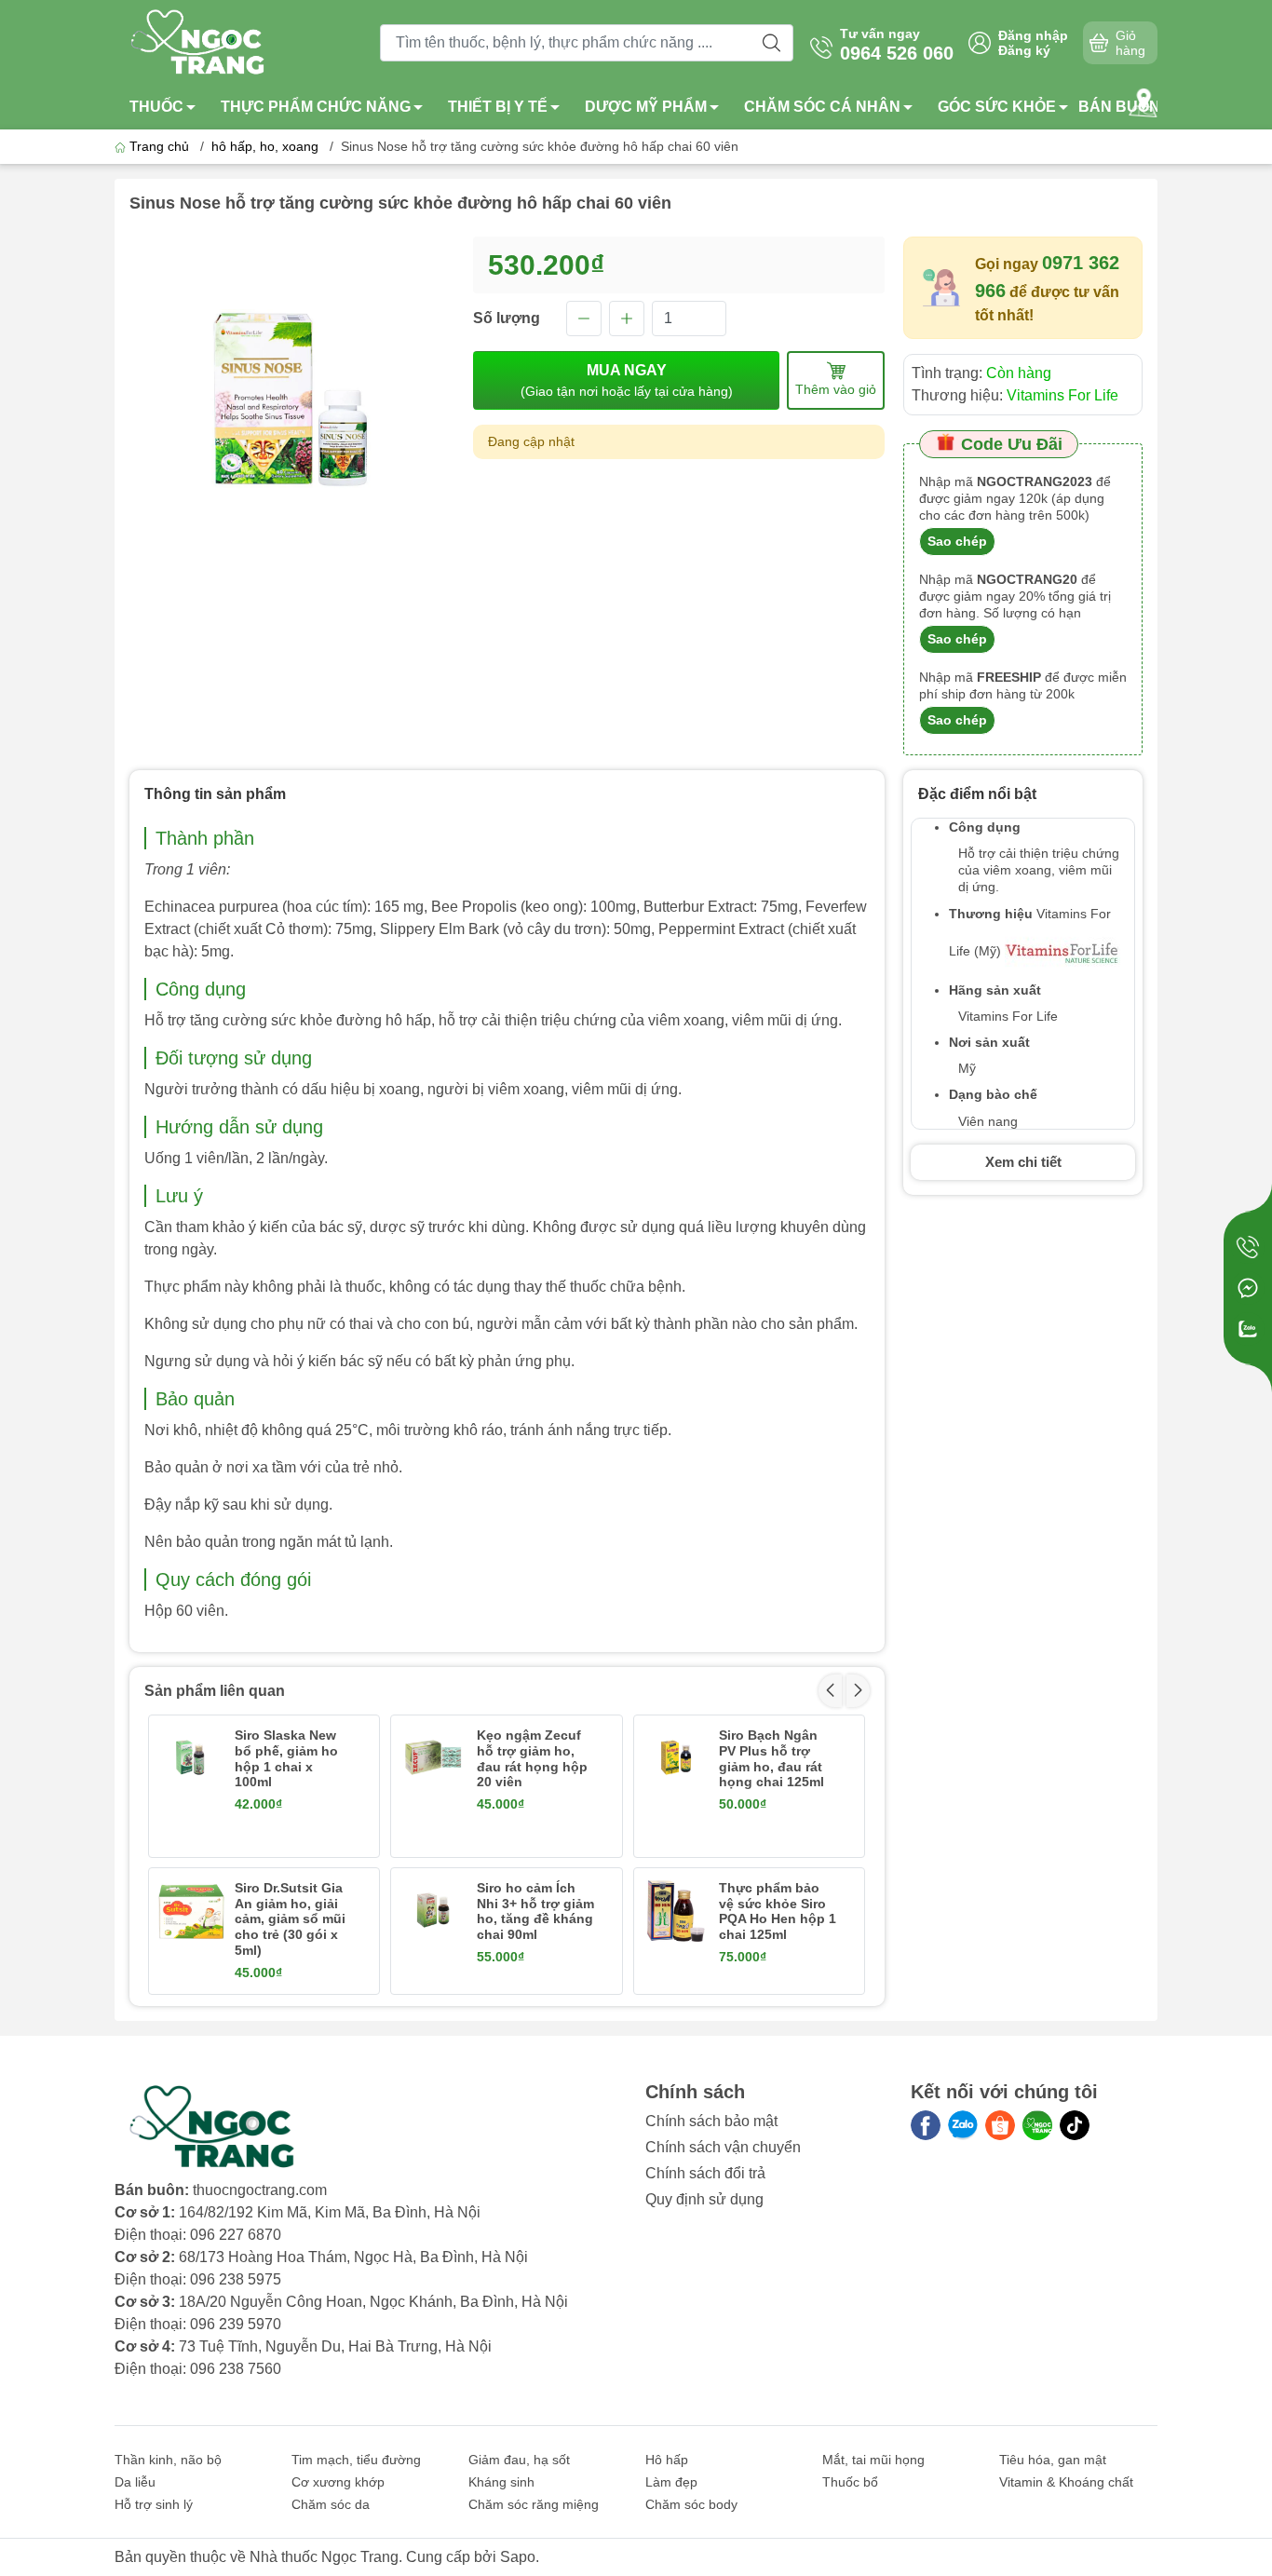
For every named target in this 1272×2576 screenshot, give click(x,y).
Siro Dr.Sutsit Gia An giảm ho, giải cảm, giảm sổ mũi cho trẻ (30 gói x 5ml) (290, 1919)
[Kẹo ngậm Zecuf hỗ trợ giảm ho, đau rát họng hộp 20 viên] (433, 1757)
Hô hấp (667, 2460)
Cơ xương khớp (338, 2482)
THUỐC (156, 107)
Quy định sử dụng (704, 2199)
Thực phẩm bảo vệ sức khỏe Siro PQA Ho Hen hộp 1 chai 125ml (778, 1911)
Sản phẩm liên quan (215, 1691)
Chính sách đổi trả (705, 2173)
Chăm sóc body (691, 2504)
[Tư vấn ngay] (1248, 1247)
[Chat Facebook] (1248, 1288)
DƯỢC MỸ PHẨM (646, 107)
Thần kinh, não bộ (168, 2460)
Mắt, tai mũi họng (873, 2460)
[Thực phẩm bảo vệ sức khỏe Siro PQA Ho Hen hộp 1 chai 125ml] (676, 1910)
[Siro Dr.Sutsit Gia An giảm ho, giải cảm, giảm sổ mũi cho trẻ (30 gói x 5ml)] (191, 1910)
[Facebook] (926, 2125)
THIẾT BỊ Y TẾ (498, 107)
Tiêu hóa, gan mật (1053, 2460)
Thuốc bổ (850, 2482)
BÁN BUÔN (1119, 107)
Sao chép (957, 541)
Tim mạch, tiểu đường (356, 2460)
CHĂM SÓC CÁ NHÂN (822, 107)
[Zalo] (963, 2125)
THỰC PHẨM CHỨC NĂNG (316, 107)
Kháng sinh (501, 2482)
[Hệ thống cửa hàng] (1143, 102)
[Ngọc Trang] (1037, 2125)
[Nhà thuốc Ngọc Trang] (199, 41)
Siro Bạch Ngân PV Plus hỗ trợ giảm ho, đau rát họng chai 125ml (771, 1758)
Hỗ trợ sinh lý (154, 2504)
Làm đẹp (671, 2482)
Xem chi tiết (1023, 1162)
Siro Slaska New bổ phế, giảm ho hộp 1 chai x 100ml (286, 1758)
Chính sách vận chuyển (723, 2147)
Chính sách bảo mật (711, 2121)
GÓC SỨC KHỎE (997, 107)
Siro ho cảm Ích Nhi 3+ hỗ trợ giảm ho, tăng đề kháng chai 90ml (535, 1911)
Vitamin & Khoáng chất (1066, 2482)
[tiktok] (1075, 2125)
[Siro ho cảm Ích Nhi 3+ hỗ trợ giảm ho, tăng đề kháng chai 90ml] (433, 1910)
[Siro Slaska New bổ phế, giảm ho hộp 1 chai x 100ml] (191, 1757)
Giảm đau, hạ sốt (519, 2460)
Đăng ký (1024, 50)
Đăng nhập (1033, 35)
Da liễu (135, 2482)
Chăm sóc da (331, 2504)
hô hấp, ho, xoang (265, 146)
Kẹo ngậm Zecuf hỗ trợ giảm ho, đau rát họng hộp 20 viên (532, 1758)
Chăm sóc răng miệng (534, 2504)
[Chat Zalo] (1248, 1329)
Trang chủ (159, 146)
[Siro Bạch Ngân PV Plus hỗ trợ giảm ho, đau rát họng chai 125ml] (676, 1757)
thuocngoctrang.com (260, 2190)
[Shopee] (1000, 2125)
